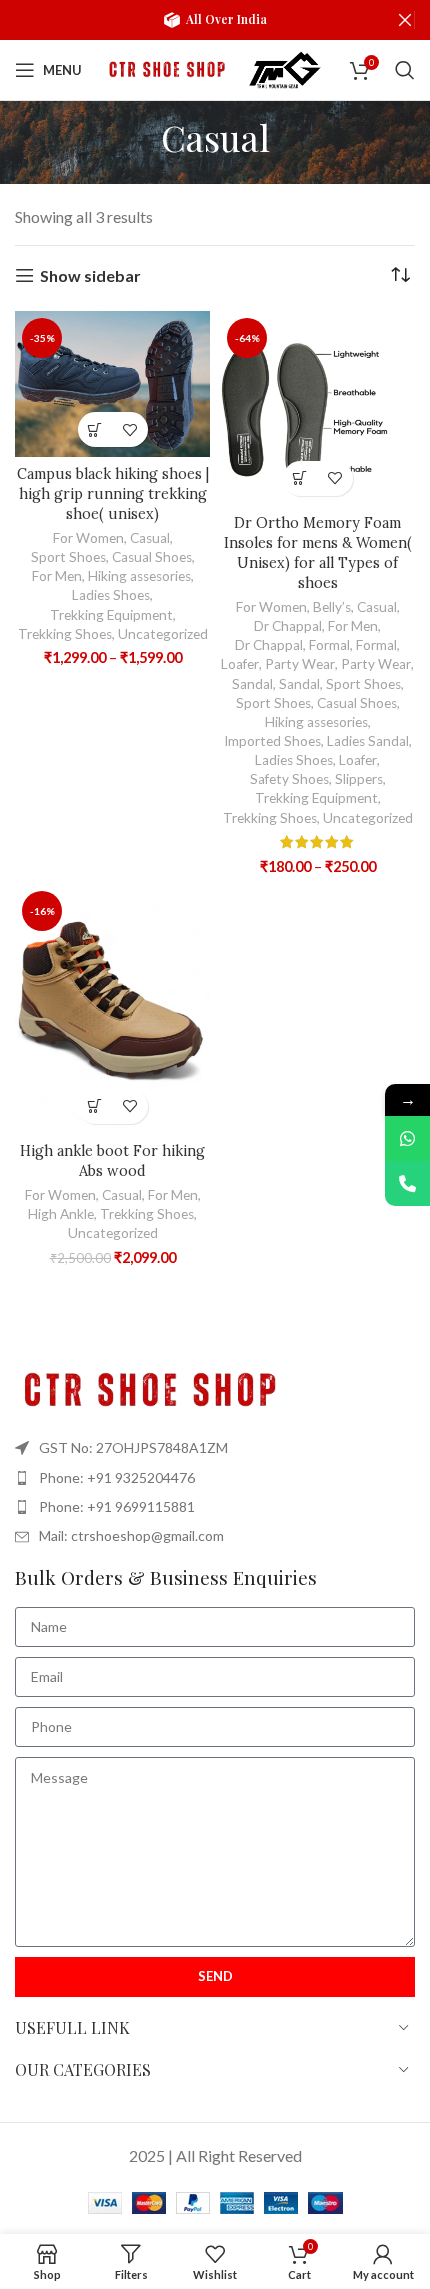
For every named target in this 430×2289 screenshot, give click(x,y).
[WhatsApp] (407, 1138)
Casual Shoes (152, 557)
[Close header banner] (405, 20)
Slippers (359, 779)
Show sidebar (90, 275)
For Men (57, 576)
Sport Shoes (68, 557)
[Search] (405, 70)
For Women (88, 538)
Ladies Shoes (111, 595)
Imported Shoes (272, 741)
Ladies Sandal (368, 741)
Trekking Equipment (111, 615)
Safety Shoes (289, 779)
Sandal (252, 684)
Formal (329, 645)
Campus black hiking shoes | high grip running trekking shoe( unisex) (113, 494)
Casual (150, 538)
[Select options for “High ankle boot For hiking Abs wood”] (95, 1106)
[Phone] (407, 1183)
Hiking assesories (139, 576)
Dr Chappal (288, 626)
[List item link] (215, 1478)
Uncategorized (163, 634)
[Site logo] (165, 67)
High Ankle (61, 1214)
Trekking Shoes (65, 634)
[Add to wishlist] (130, 429)
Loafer (240, 664)
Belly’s (332, 607)
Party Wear (300, 664)
